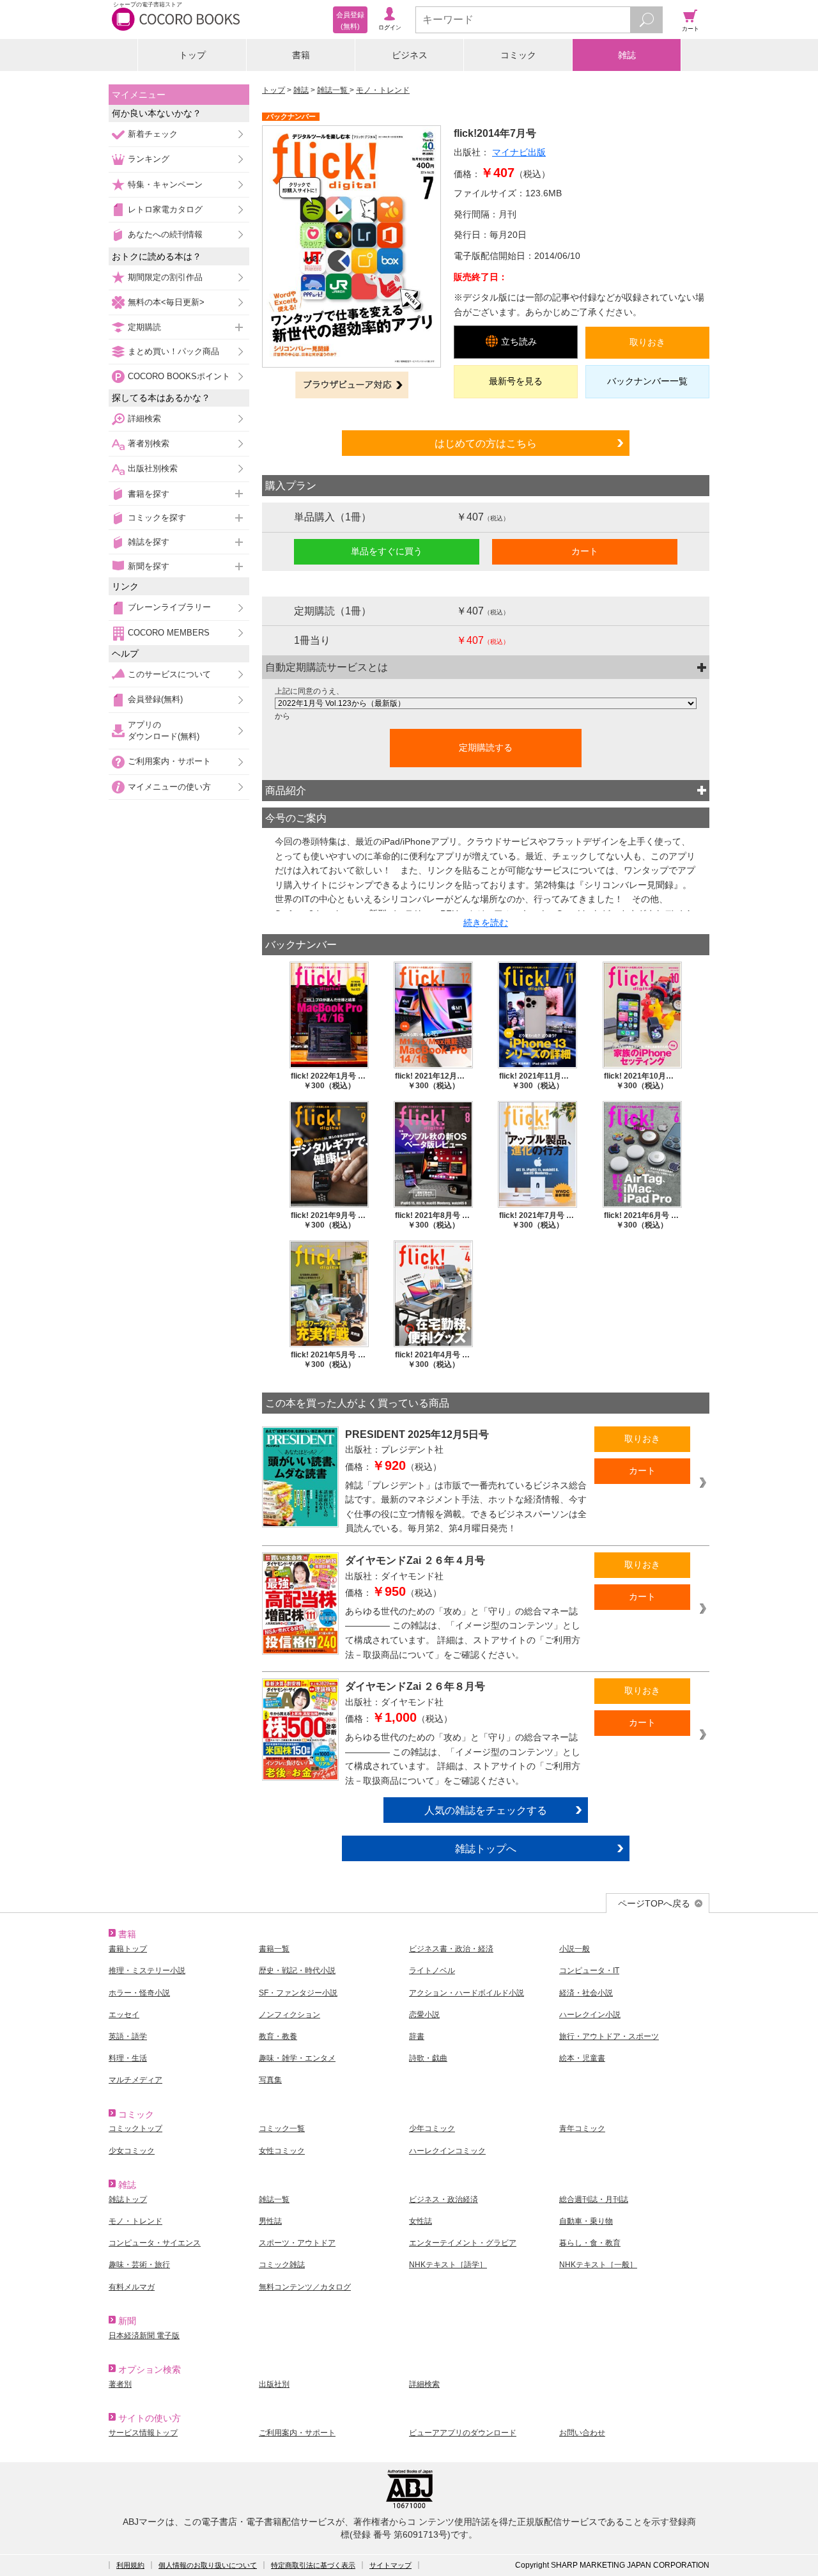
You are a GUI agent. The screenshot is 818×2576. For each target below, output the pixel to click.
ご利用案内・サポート (169, 761)
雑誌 (627, 55)
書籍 (301, 55)
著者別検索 (149, 443)
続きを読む (486, 923)
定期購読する (486, 747)
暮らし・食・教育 (590, 2243)
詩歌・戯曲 (428, 2058)
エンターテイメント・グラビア (463, 2243)
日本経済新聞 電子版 (144, 2336)
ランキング (149, 159)
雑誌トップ (128, 2199)
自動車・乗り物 (586, 2221)
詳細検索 (144, 418)
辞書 (417, 2036)
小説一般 (575, 1949)
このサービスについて (169, 674)
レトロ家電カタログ (165, 209)
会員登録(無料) (155, 699)
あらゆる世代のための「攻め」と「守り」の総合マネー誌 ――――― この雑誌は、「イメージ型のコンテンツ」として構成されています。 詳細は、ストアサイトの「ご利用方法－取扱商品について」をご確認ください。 (463, 1633)
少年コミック (432, 2128)
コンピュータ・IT (589, 1971)
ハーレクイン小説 (590, 2015)
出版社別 (274, 2384)
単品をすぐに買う (387, 551)
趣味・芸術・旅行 (139, 2265)
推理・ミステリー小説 (147, 1971)
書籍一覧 (274, 1949)
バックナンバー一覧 (647, 381)
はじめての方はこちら (486, 443)
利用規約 (130, 2565)
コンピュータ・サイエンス (155, 2243)
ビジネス (410, 55)
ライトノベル (432, 1971)
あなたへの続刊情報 (165, 234)
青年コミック (582, 2128)
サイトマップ (390, 2565)
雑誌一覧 (333, 90)
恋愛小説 (424, 2015)
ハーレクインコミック (447, 2151)
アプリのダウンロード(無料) (164, 730)
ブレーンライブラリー (169, 607)
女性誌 (421, 2221)
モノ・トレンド (383, 90)
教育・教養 (278, 2036)
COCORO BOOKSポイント (179, 376)
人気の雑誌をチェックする (486, 1810)
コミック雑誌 (282, 2265)
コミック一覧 (282, 2128)
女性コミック (282, 2151)
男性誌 (270, 2221)
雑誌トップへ (486, 1848)
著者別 (120, 2384)
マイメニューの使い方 (169, 787)
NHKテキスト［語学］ (448, 2265)
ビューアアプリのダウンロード (463, 2433)
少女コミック (132, 2151)
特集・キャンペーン (165, 184)
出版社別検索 (153, 468)
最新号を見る (516, 381)
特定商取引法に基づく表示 (313, 2565)
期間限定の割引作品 (165, 277)
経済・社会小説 (586, 1993)
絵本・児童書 (582, 2058)
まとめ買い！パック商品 (174, 351)
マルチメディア (135, 2080)
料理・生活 (128, 2058)
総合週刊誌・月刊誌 (594, 2199)
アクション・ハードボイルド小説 (467, 1993)
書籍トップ (128, 1949)
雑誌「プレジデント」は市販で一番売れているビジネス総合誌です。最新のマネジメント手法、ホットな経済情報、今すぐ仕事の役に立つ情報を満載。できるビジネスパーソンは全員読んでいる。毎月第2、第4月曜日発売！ (466, 1507)
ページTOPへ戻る (654, 1903)
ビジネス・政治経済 (444, 2199)
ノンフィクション (289, 2015)
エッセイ (124, 2015)
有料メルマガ (132, 2287)
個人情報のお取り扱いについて (208, 2565)
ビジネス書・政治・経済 (451, 1949)
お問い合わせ (582, 2433)
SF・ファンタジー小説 (298, 1993)
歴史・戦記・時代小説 (297, 1971)
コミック (518, 55)
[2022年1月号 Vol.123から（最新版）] (486, 703)
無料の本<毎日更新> (166, 302)
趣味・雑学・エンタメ (297, 2058)
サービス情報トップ (143, 2433)
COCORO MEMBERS (169, 633)
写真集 (270, 2080)
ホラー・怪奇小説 (139, 1993)
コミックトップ (135, 2128)
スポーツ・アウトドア (297, 2243)
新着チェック (153, 134)
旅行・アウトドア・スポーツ (609, 2036)
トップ (192, 55)
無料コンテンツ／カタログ (305, 2287)
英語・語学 (128, 2036)
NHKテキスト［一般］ (598, 2265)
